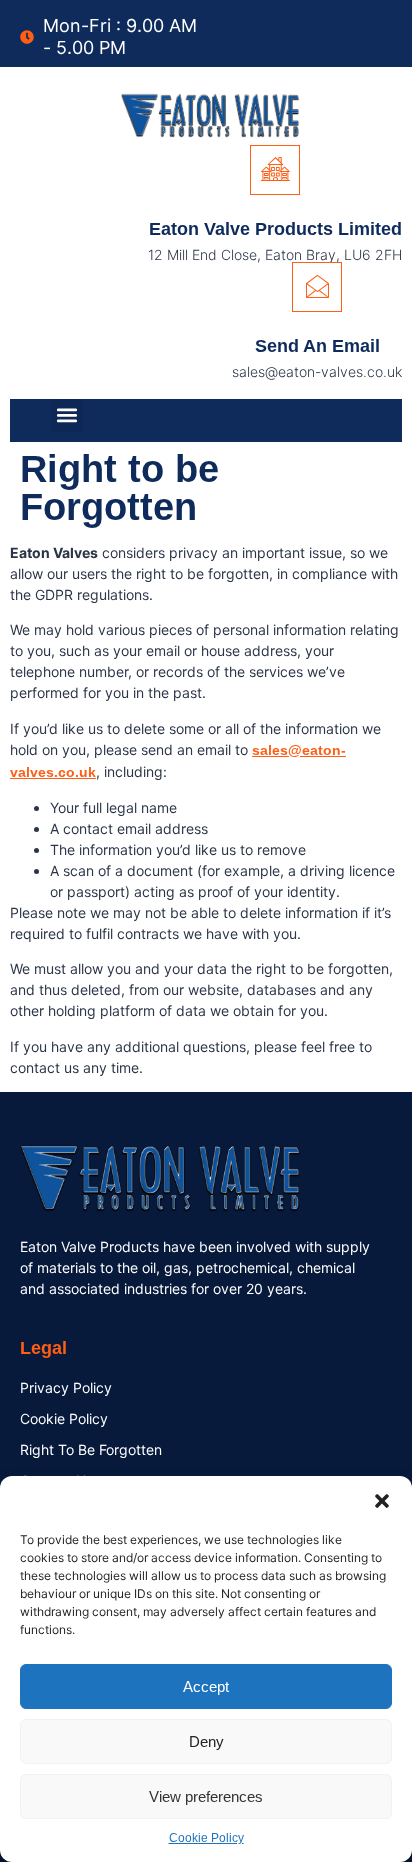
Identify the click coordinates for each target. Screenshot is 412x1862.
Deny (206, 1741)
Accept (206, 1686)
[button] (382, 1501)
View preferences (206, 1796)
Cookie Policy (206, 1838)
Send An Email (317, 346)
